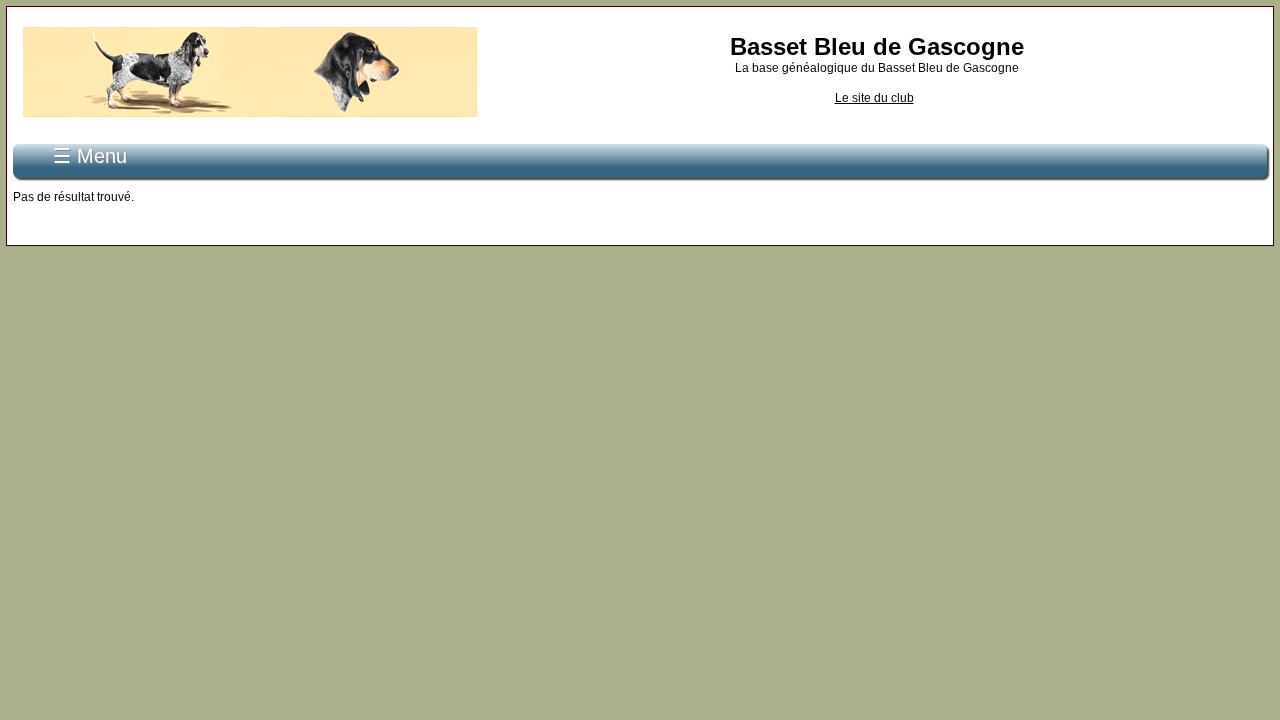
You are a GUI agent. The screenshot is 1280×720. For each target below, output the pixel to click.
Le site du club (874, 98)
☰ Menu (90, 156)
